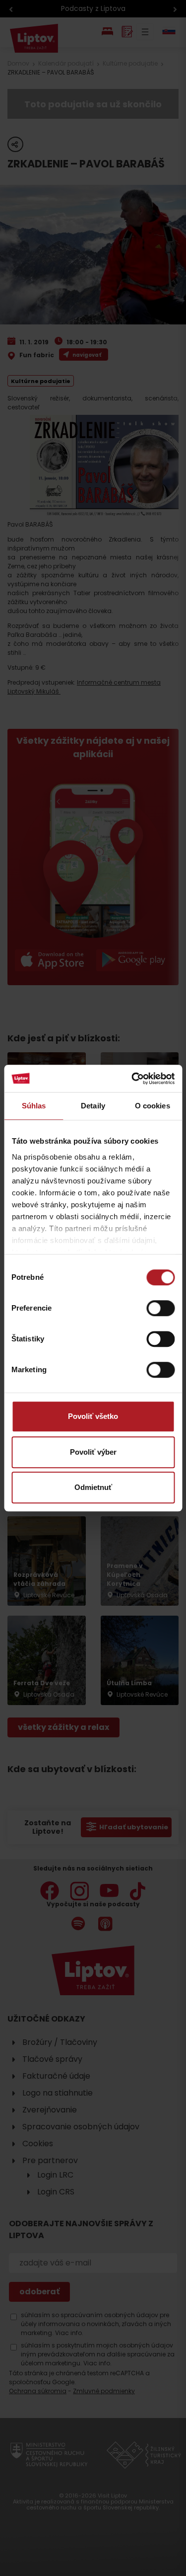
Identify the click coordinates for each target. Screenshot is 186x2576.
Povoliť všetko (93, 1416)
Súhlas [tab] (34, 1106)
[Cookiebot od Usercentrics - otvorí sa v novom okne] (132, 1079)
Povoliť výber (93, 1452)
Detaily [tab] (93, 1106)
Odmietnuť (93, 1487)
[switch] (160, 1308)
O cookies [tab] (153, 1106)
